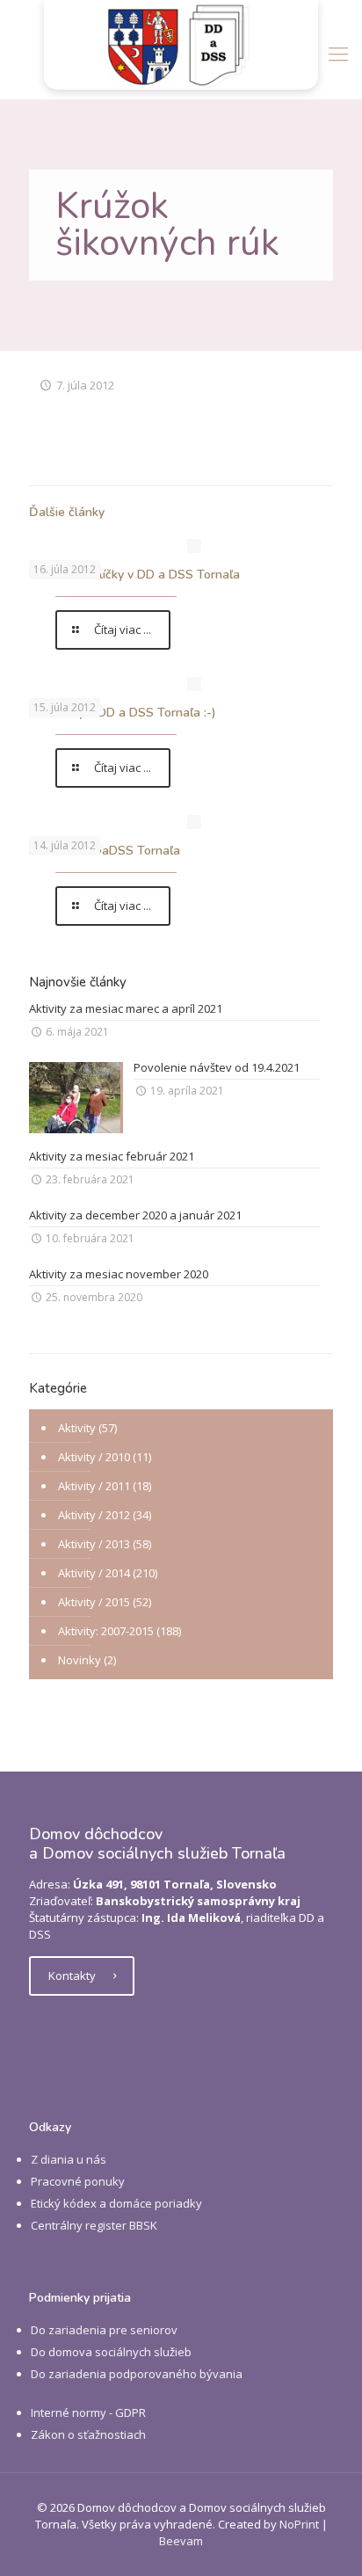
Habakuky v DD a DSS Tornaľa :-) (123, 713)
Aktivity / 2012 (94, 1515)
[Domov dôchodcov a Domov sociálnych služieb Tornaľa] (181, 45)
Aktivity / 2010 (94, 1457)
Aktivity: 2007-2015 (106, 1631)
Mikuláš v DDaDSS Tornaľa (105, 851)
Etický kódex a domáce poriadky (116, 2203)
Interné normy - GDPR (88, 2412)
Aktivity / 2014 (94, 1573)
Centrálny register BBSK (94, 2225)
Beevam (181, 2541)
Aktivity (77, 1428)
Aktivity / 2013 (94, 1544)
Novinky (80, 1660)
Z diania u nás (69, 2159)
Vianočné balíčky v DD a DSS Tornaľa (134, 575)
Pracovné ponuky (78, 2181)
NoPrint (299, 2524)
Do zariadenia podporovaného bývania (137, 2374)
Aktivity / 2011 (94, 1486)
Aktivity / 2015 (94, 1602)
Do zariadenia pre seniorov (104, 2330)
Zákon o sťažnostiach (88, 2434)
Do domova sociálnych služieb (111, 2352)
